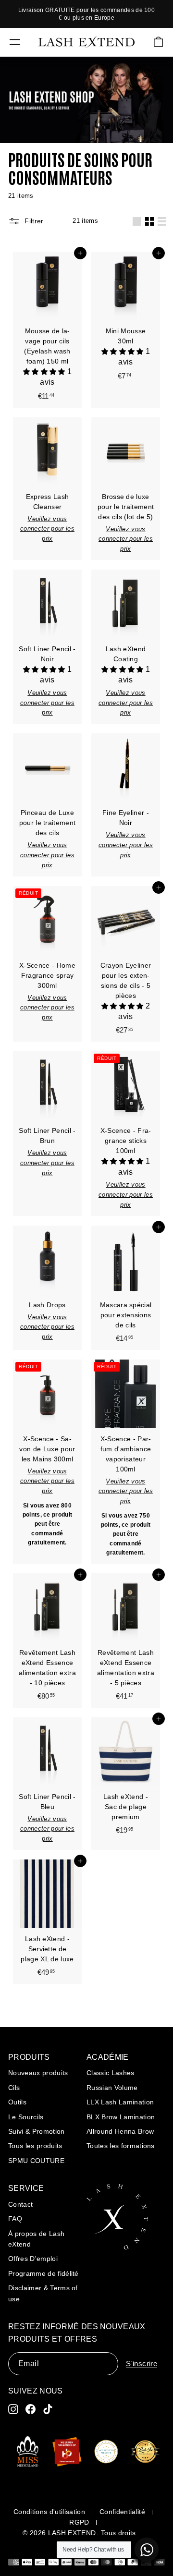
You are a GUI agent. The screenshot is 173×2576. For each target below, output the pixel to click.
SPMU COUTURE (36, 2161)
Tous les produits (35, 2146)
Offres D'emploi (33, 2259)
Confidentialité (122, 2512)
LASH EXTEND (72, 2533)
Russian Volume (112, 2088)
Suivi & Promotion (37, 2131)
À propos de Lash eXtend (36, 2239)
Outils (17, 2102)
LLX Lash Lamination (120, 2102)
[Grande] (137, 221)
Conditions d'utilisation (49, 2512)
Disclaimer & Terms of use (43, 2293)
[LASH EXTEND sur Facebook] (31, 2409)
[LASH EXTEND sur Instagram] (13, 2409)
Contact (20, 2204)
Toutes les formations (121, 2146)
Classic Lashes (111, 2073)
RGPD (79, 2522)
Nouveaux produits (38, 2073)
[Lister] (162, 221)
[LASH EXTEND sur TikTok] (48, 2409)
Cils (14, 2088)
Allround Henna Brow (120, 2131)
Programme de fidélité (43, 2273)
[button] (45, 372)
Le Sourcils (26, 2117)
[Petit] (149, 221)
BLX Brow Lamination (121, 2117)
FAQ (15, 2219)
